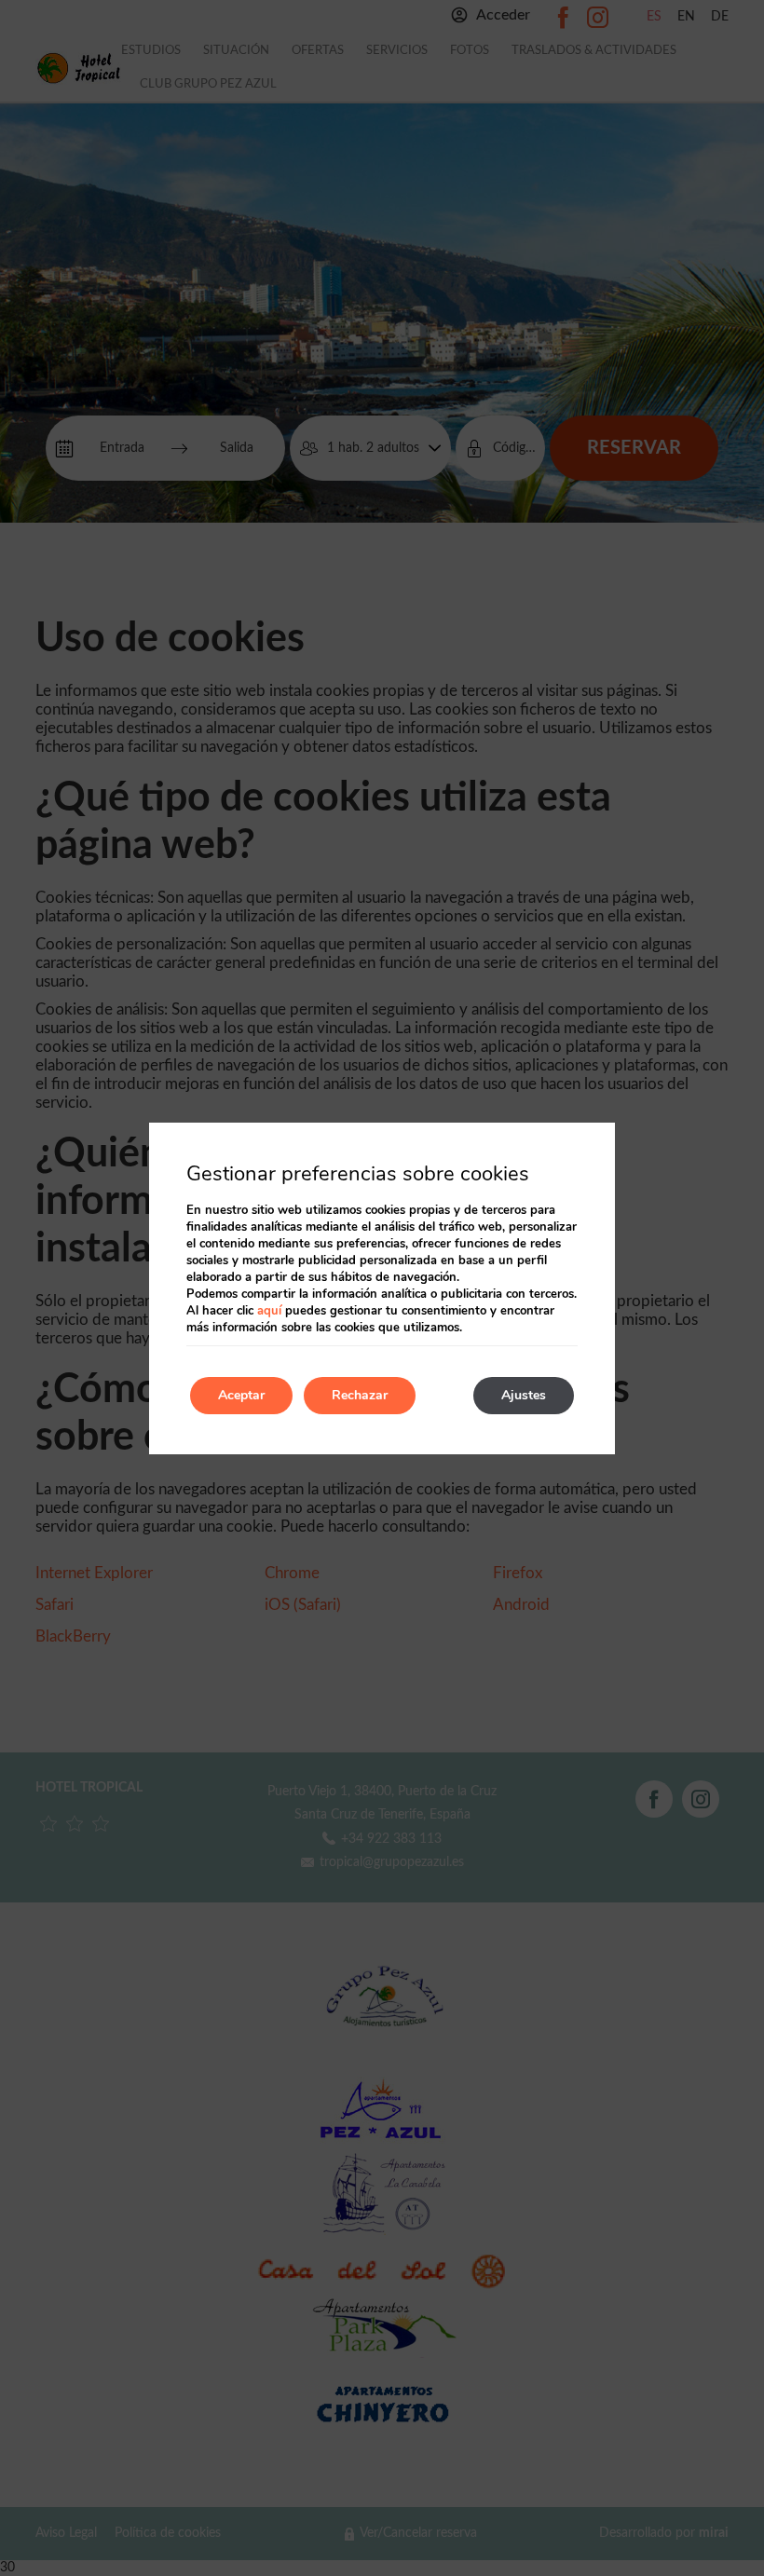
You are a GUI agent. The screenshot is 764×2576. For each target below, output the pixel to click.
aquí (269, 1311)
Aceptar (241, 1395)
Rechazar (360, 1395)
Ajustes (524, 1395)
